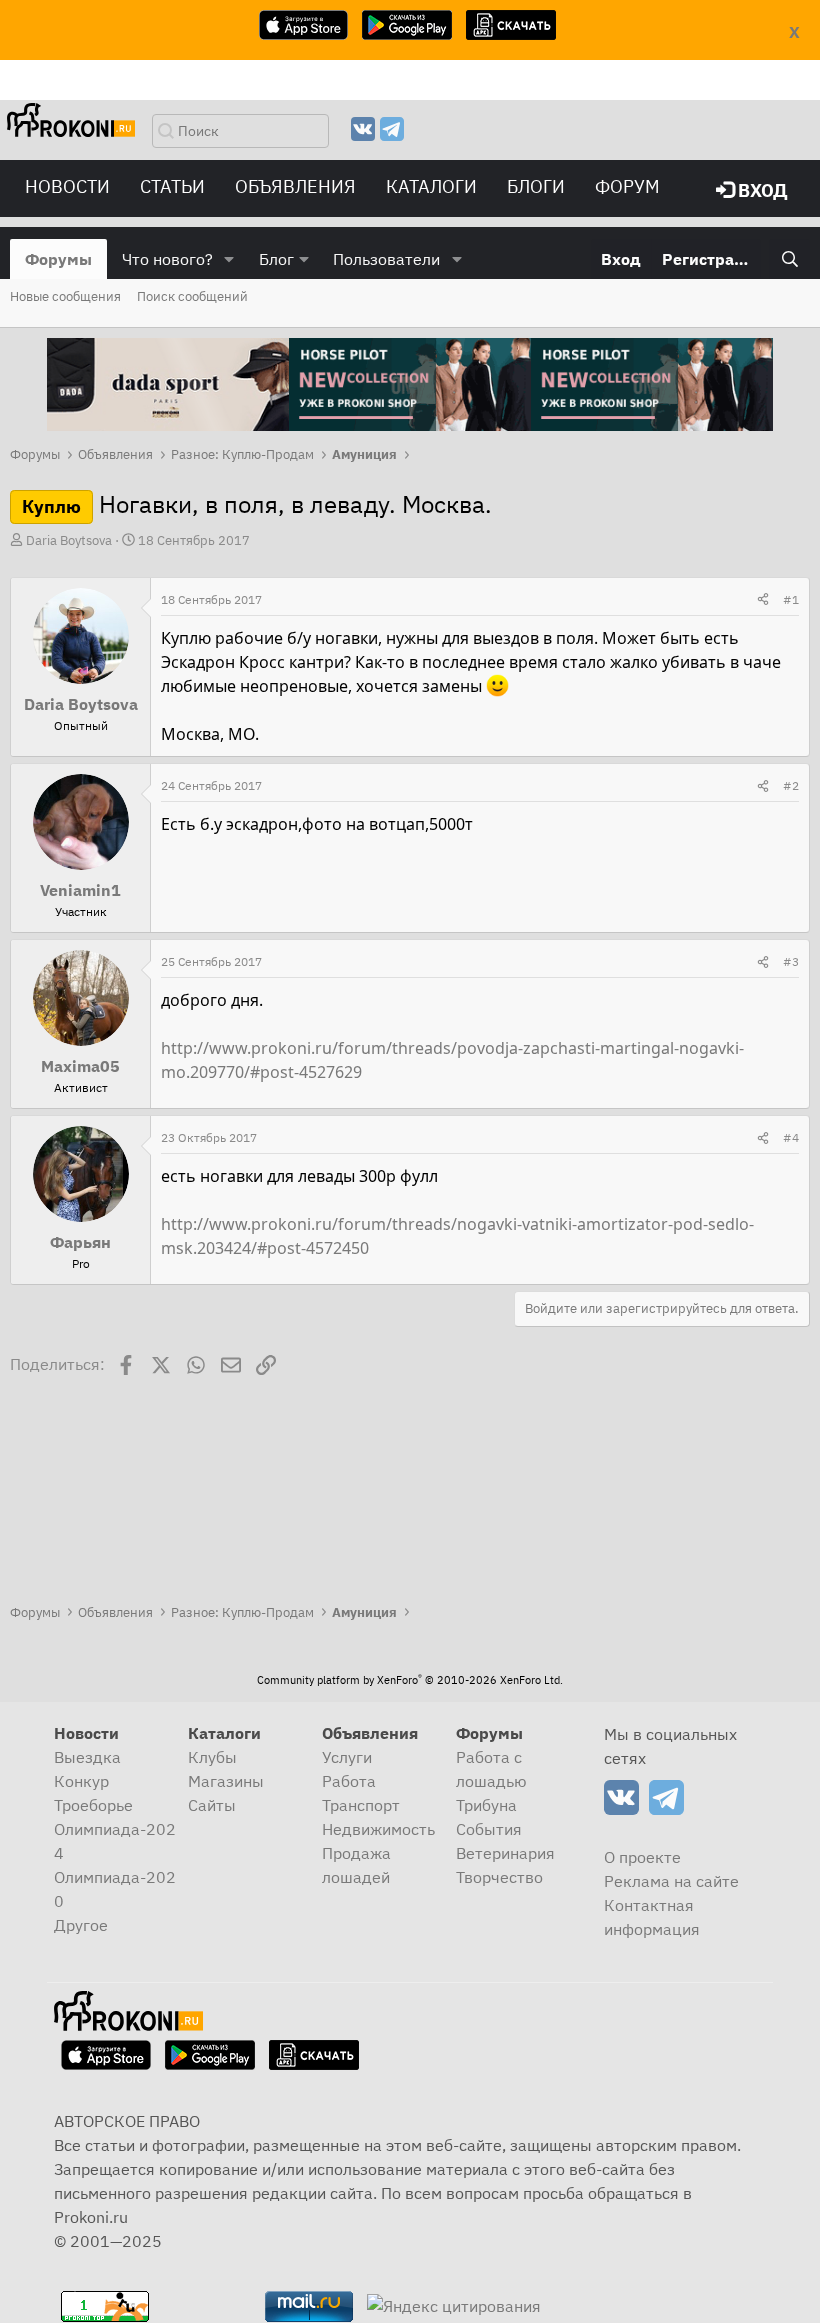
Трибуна (486, 1805)
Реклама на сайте (671, 1881)
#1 (791, 599)
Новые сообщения (65, 296)
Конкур (81, 1781)
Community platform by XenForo (410, 1680)
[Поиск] (789, 259)
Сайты (212, 1805)
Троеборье (93, 1805)
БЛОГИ (536, 186)
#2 (791, 785)
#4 (791, 1137)
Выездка (87, 1757)
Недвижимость (378, 1829)
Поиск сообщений (192, 296)
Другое (81, 1925)
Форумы (58, 259)
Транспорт (361, 1805)
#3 (791, 961)
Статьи (172, 186)
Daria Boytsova (69, 540)
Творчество (499, 1877)
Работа (349, 1781)
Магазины (226, 1781)
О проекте (642, 1857)
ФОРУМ (627, 186)
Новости (67, 186)
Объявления (295, 186)
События (489, 1829)
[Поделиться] (763, 600)
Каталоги (431, 186)
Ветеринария (505, 1853)
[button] (229, 259)
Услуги (347, 1757)
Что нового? (167, 259)
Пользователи (386, 259)
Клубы (212, 1757)
